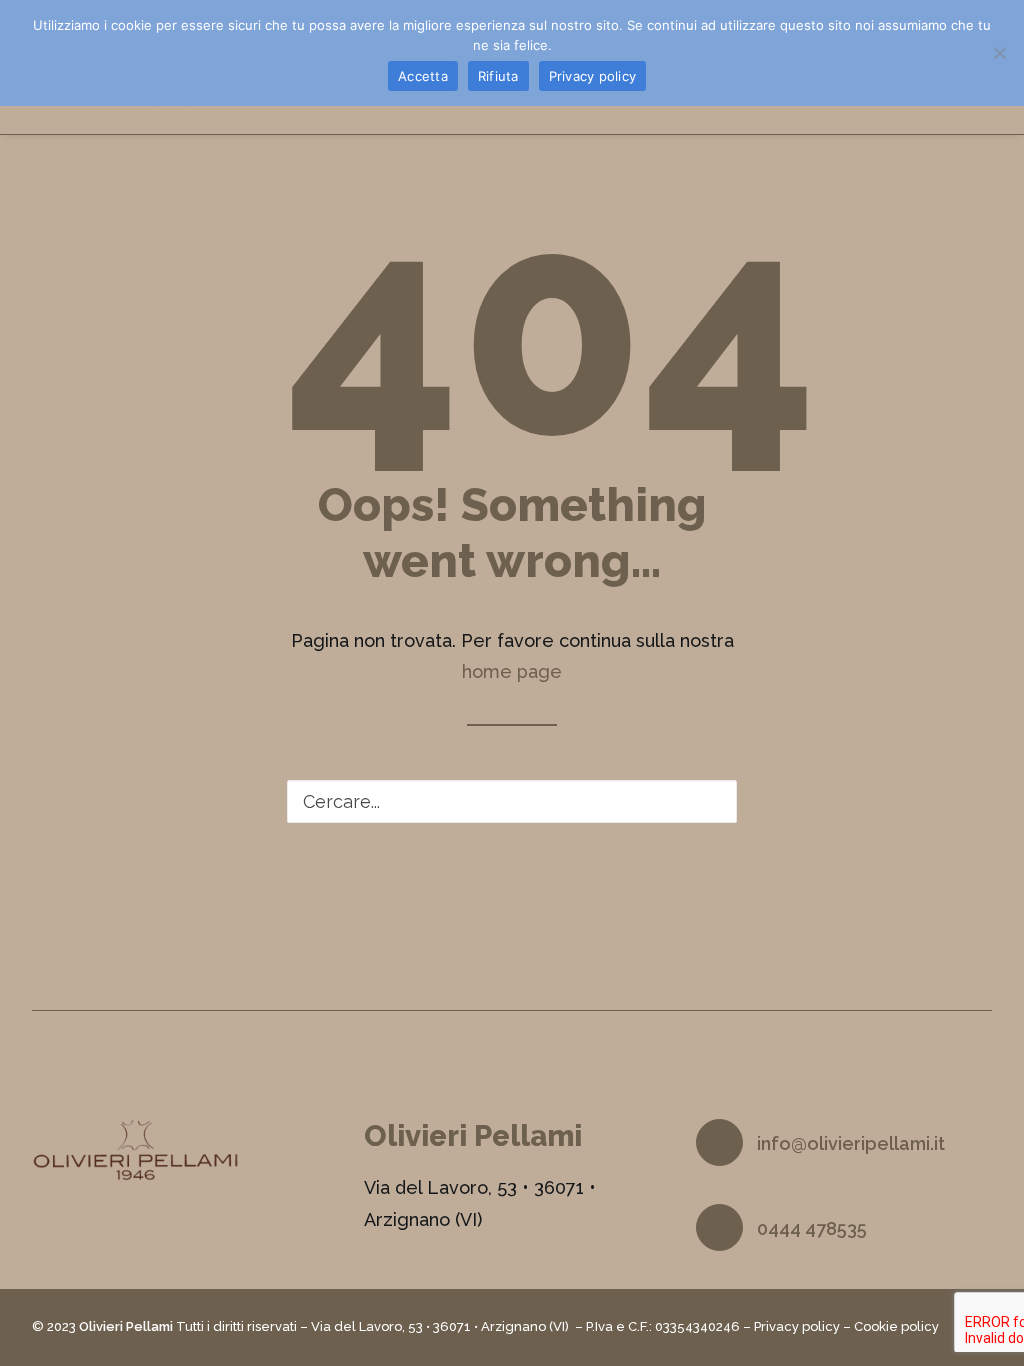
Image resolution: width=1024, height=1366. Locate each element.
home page (512, 671)
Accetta (423, 76)
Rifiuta (498, 76)
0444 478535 (812, 1228)
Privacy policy (797, 1326)
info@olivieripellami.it (851, 1143)
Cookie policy (896, 1326)
